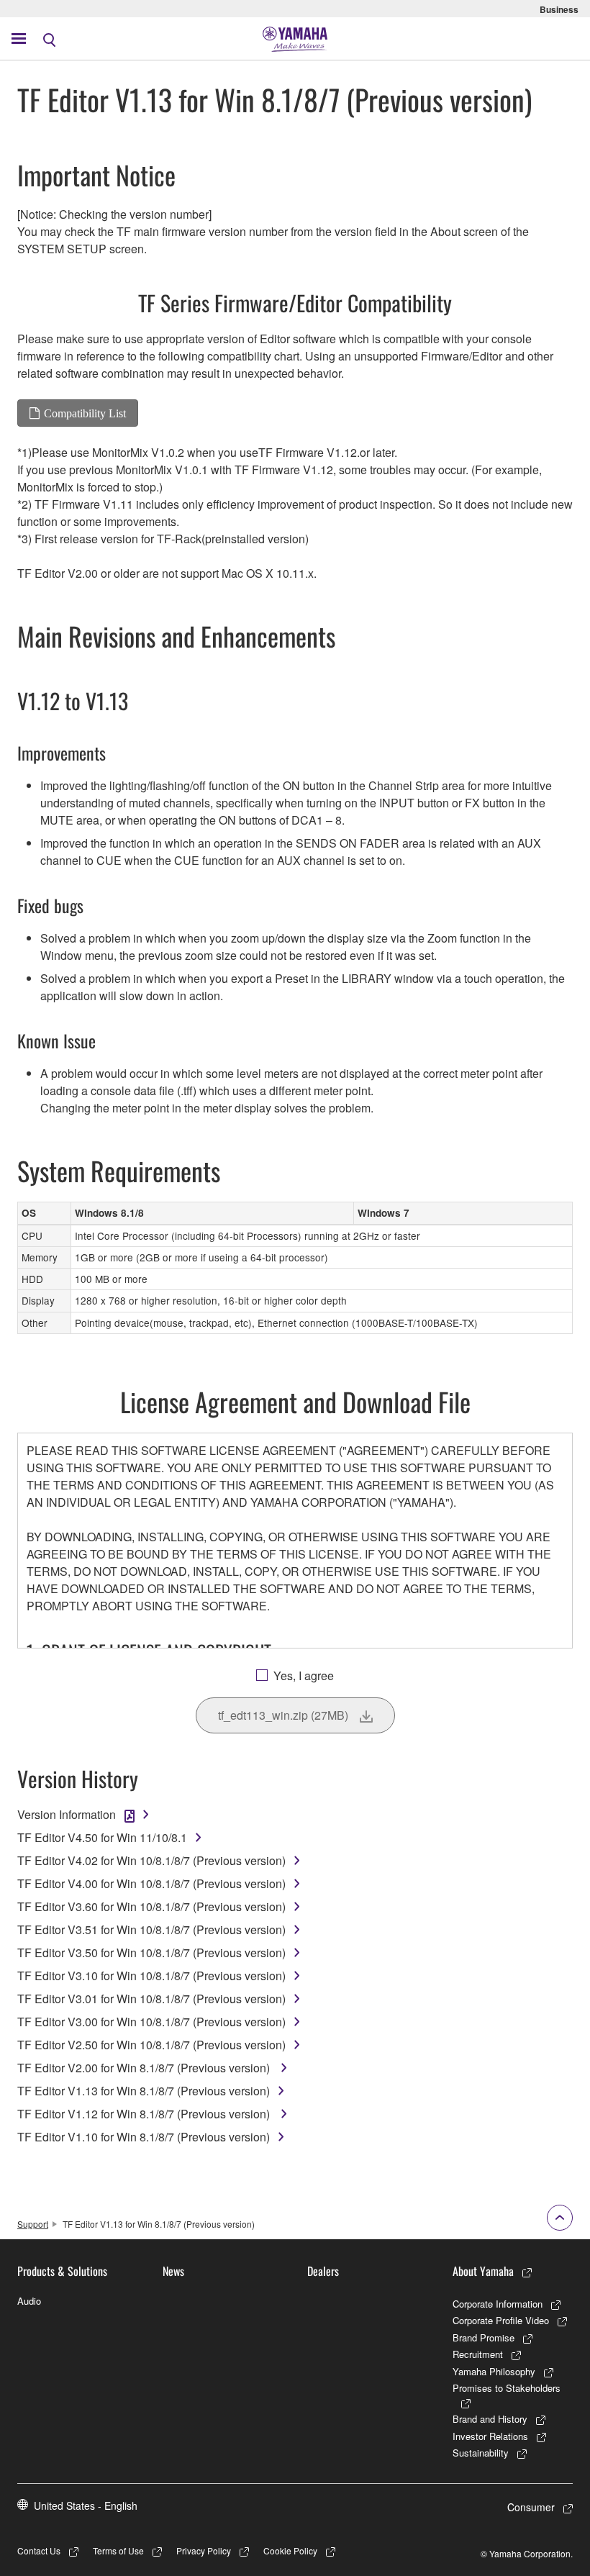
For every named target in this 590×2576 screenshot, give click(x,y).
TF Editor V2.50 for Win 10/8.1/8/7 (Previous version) (151, 2045)
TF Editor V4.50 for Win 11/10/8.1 (102, 1837)
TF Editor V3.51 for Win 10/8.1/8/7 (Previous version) (151, 1929)
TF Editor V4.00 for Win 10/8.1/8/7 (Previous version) (151, 1883)
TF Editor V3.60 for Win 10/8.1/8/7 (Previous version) (151, 1906)
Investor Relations (490, 2436)
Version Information (67, 1814)
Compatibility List (85, 413)
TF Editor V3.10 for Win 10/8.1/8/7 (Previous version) (151, 1976)
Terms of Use (118, 2550)
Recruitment (478, 2354)
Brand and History (490, 2419)
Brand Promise (484, 2337)
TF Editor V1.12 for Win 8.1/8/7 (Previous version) (145, 2114)
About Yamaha (483, 2271)
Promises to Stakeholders (507, 2388)
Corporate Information (498, 2304)
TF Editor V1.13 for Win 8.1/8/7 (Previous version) (144, 2091)
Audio (29, 2301)
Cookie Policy (290, 2550)
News (173, 2271)
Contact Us (39, 2550)
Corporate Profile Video (501, 2320)
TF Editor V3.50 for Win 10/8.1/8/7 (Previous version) (151, 1953)
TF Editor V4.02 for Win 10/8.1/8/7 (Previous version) (151, 1860)
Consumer (531, 2507)
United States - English (86, 2505)
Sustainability (481, 2453)
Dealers (323, 2271)
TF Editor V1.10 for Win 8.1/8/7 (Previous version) (144, 2137)
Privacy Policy (204, 2550)
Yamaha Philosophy (494, 2371)
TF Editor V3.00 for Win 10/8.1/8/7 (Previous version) (151, 2022)
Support (33, 2224)
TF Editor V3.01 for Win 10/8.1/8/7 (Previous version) (151, 1999)
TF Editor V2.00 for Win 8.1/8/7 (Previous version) (145, 2068)
